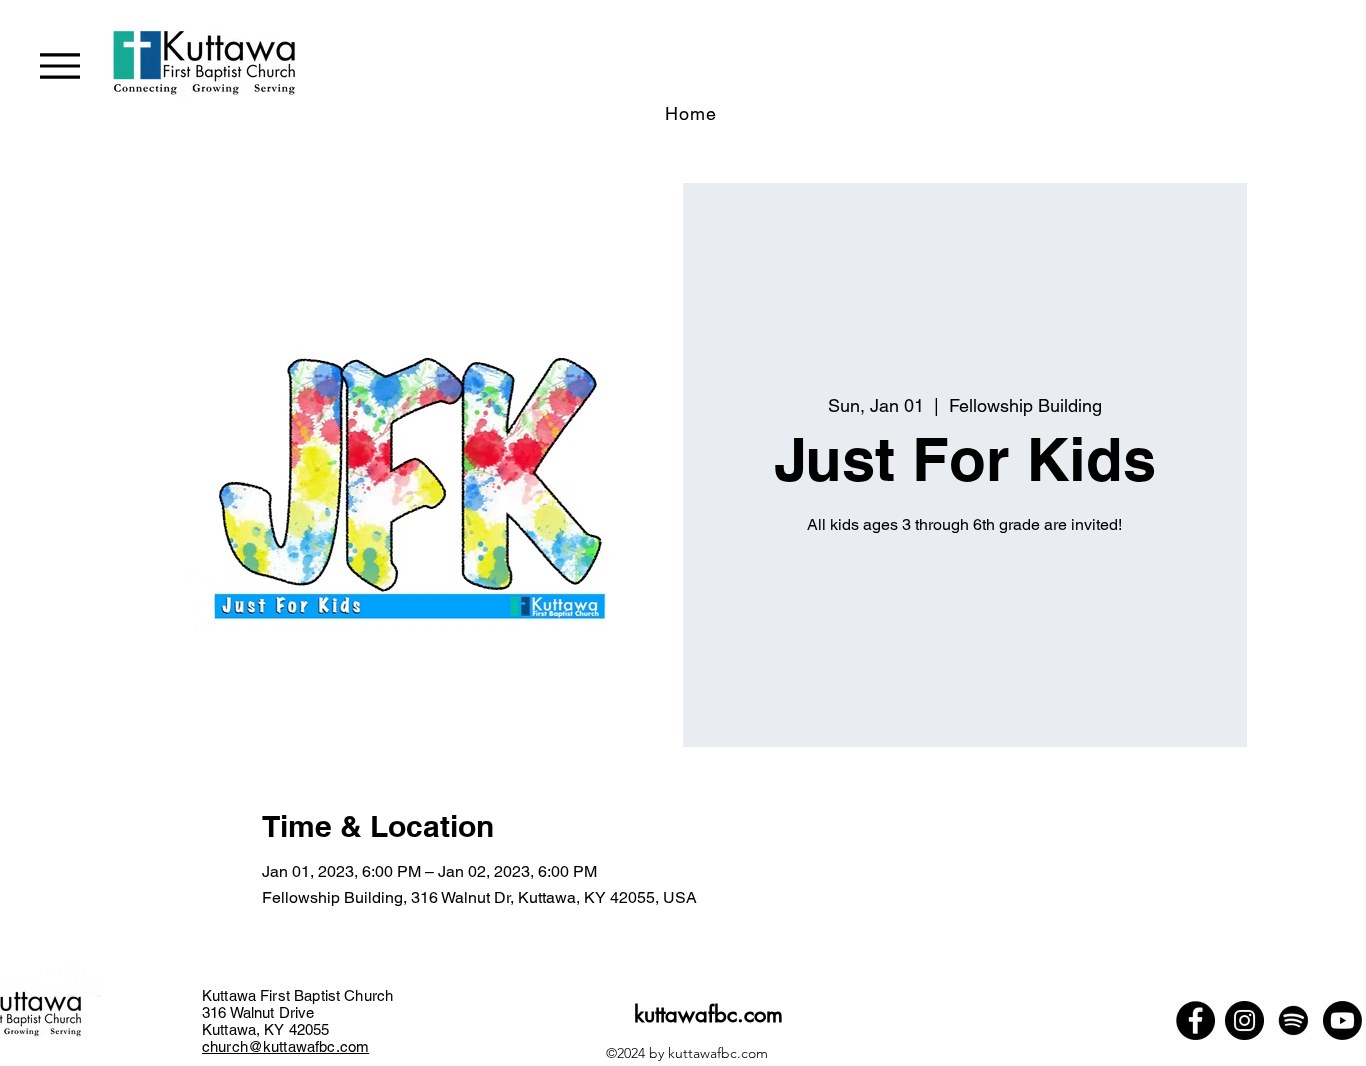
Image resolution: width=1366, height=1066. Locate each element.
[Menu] (60, 65)
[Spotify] (1293, 1020)
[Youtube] (1342, 1020)
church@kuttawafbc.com (285, 1046)
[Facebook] (1195, 1020)
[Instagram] (1244, 1020)
